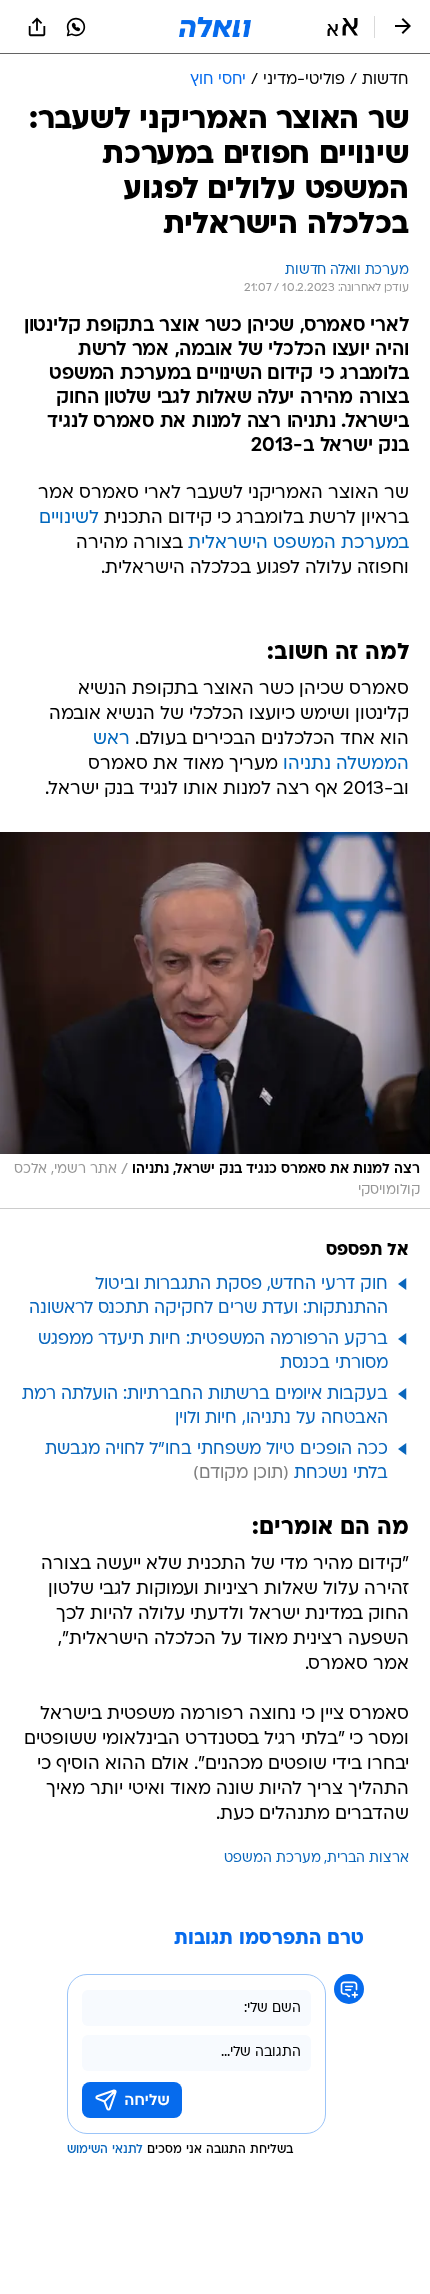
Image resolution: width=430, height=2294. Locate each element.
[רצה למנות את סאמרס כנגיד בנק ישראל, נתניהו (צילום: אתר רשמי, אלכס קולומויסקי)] (215, 1020)
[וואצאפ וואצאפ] (76, 27)
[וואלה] (215, 27)
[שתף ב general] (37, 27)
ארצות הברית (368, 1858)
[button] (342, 27)
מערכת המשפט (272, 1858)
